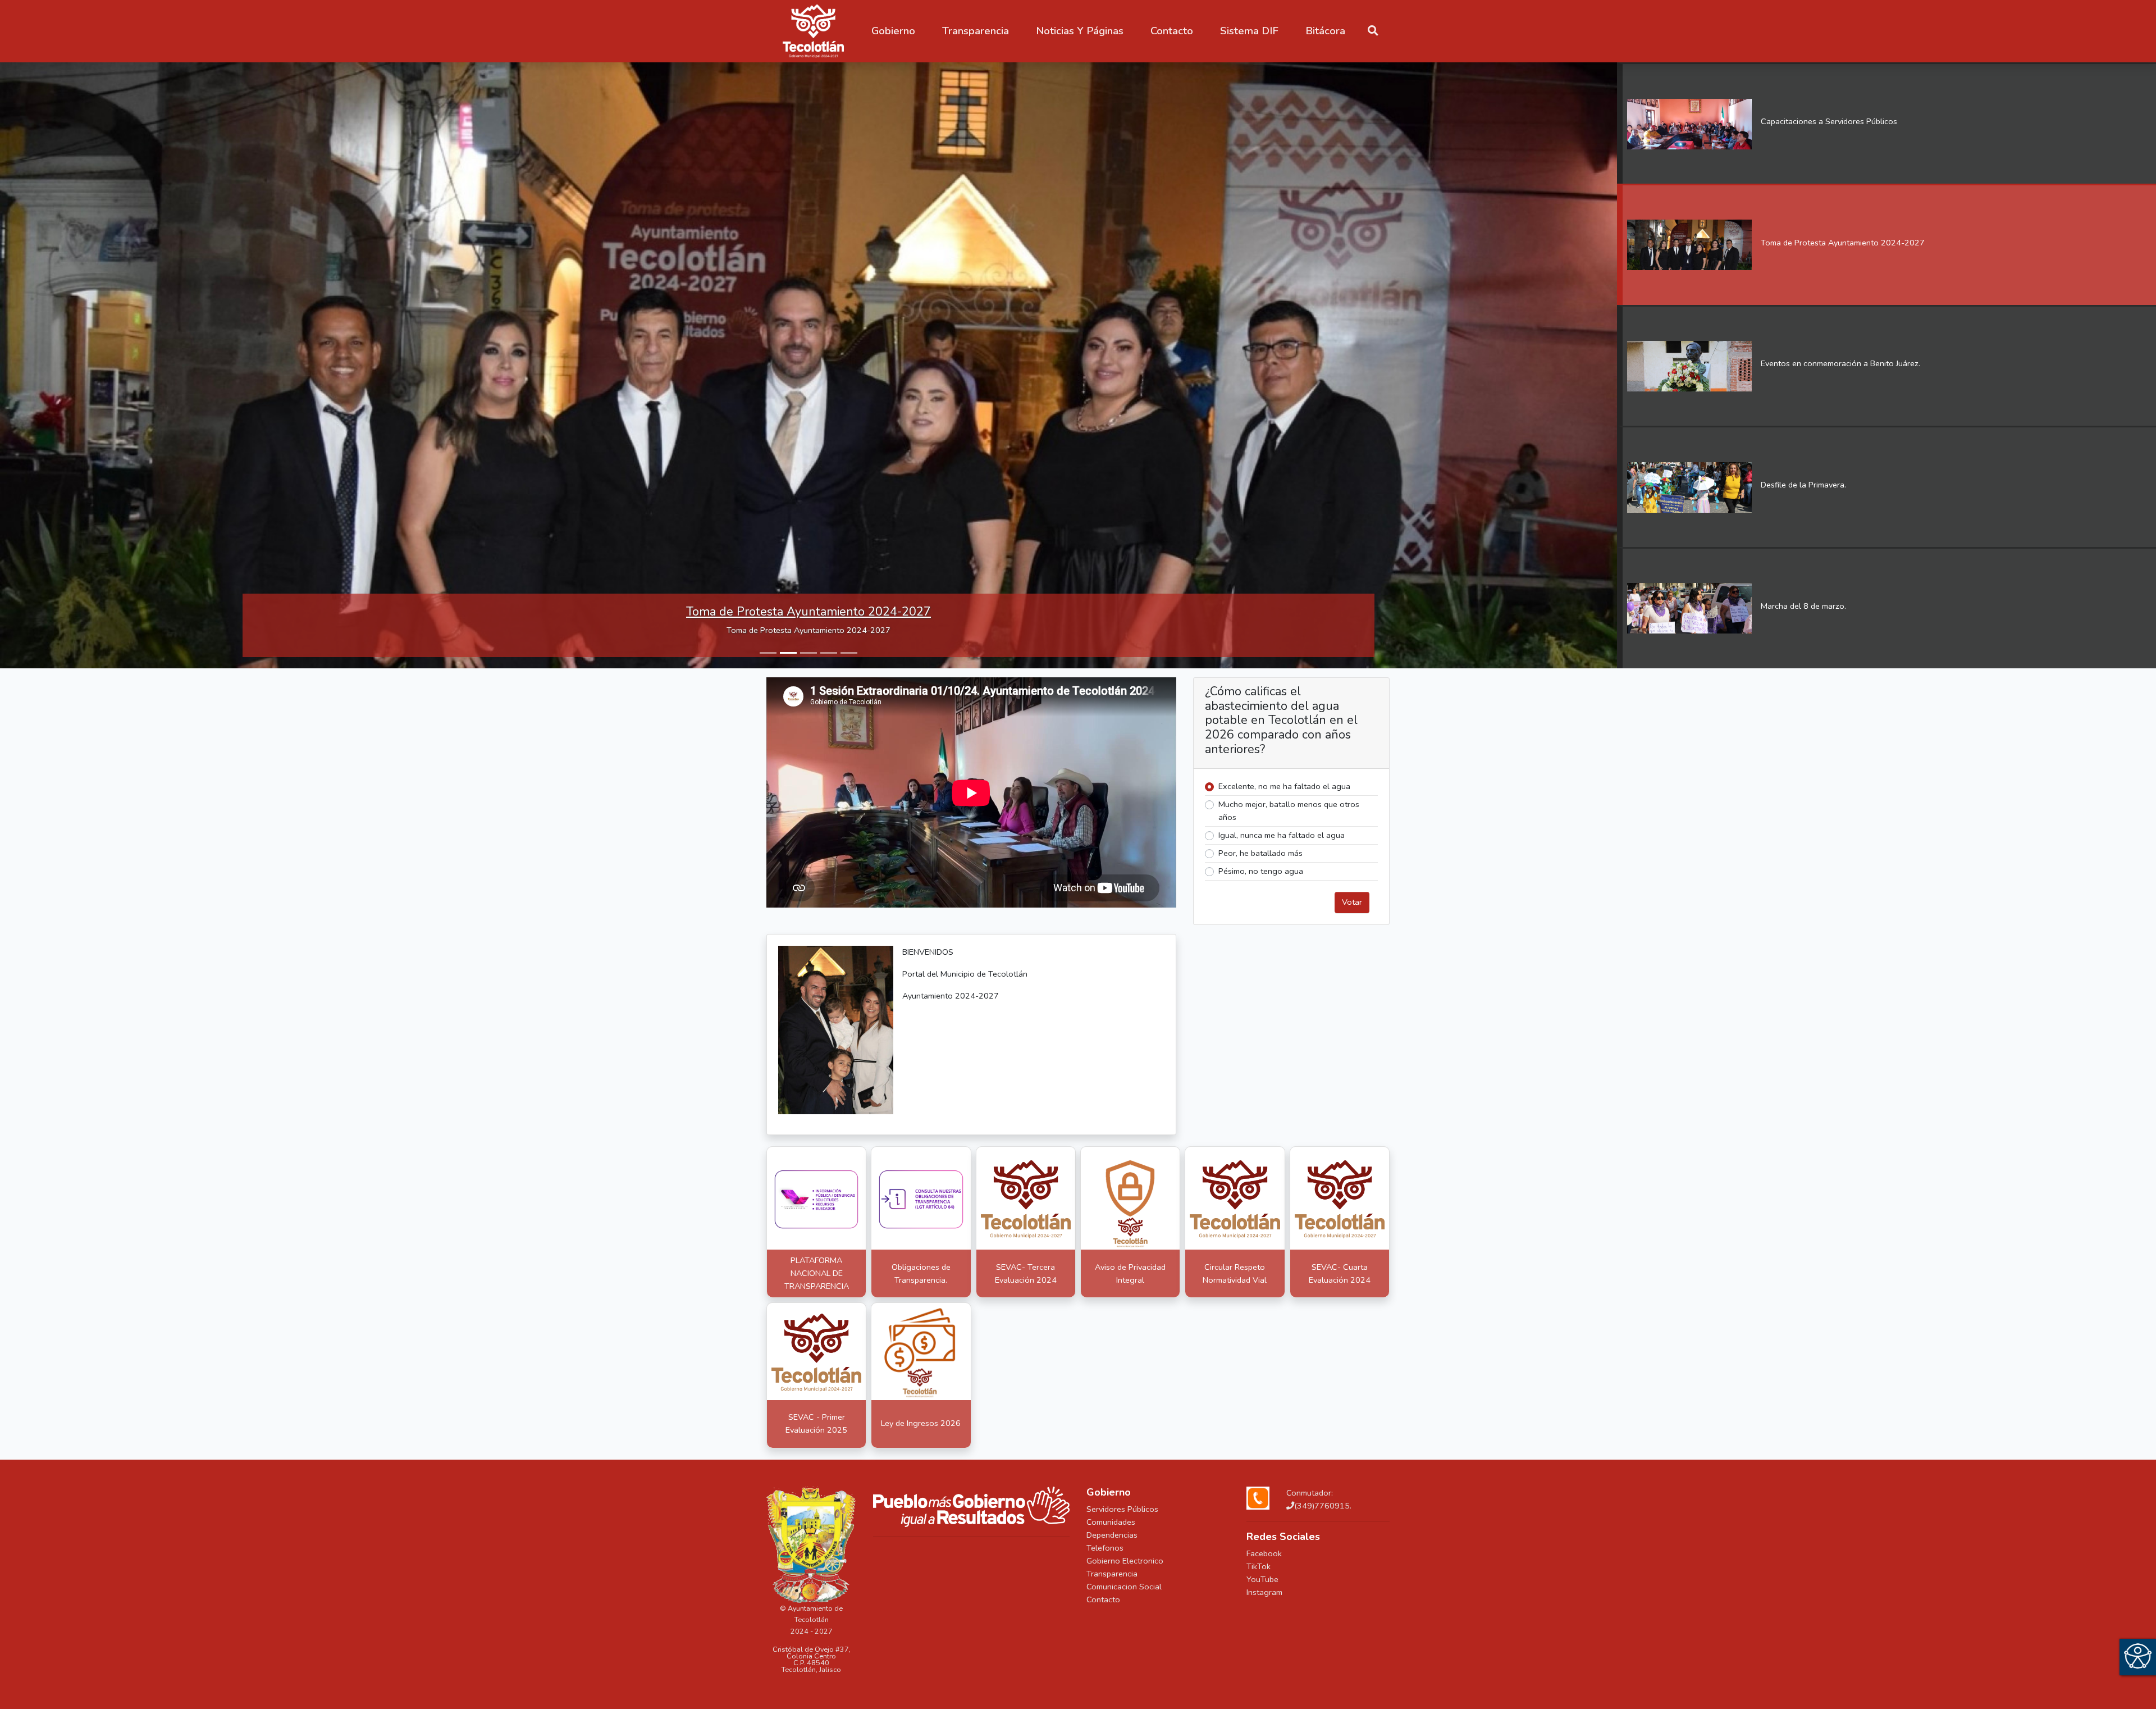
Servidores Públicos (1122, 1510)
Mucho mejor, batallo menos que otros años (1289, 812)
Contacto (1103, 1601)
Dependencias (1112, 1536)
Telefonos (1105, 1549)
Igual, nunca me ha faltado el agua (1282, 836)
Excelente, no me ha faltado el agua (1284, 787)
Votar (1352, 903)
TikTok (1259, 1567)
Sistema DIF (1249, 31)
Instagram (1264, 1593)
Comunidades (1111, 1523)
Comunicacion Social (1124, 1588)
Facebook (1264, 1555)
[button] (893, 31)
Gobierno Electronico (1125, 1562)
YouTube (1262, 1580)
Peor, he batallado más (1260, 854)
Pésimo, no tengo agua (1261, 872)
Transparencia (1112, 1575)
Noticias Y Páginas (1080, 31)
